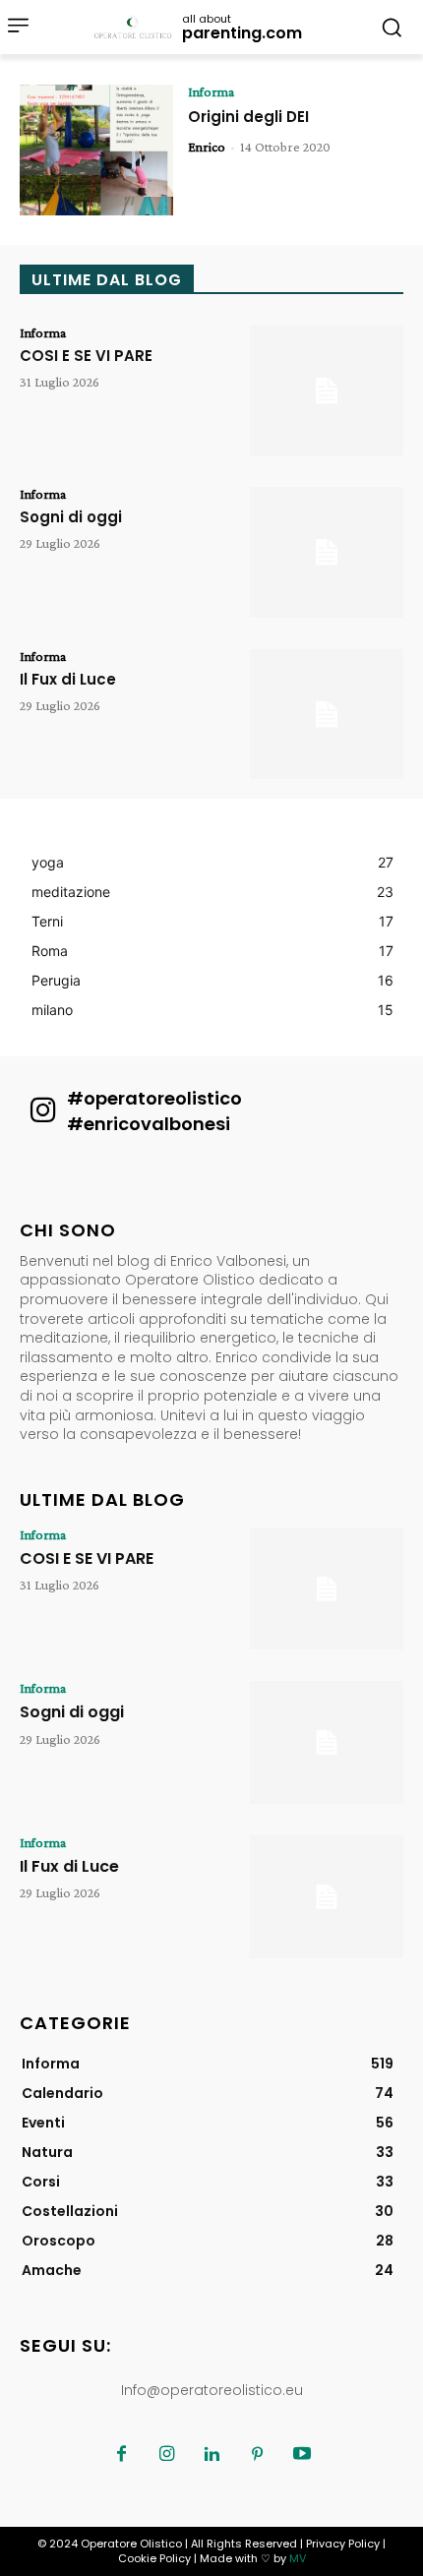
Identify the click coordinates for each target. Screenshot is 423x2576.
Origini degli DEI (248, 117)
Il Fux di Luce (68, 679)
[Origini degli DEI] (96, 150)
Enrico (207, 147)
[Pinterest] (257, 2455)
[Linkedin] (211, 2455)
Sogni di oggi (71, 517)
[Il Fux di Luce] (327, 715)
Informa (211, 91)
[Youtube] (302, 2455)
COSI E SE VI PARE (86, 356)
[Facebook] (121, 2455)
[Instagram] (166, 2455)
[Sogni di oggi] (327, 552)
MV (298, 2558)
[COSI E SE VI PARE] (327, 391)
